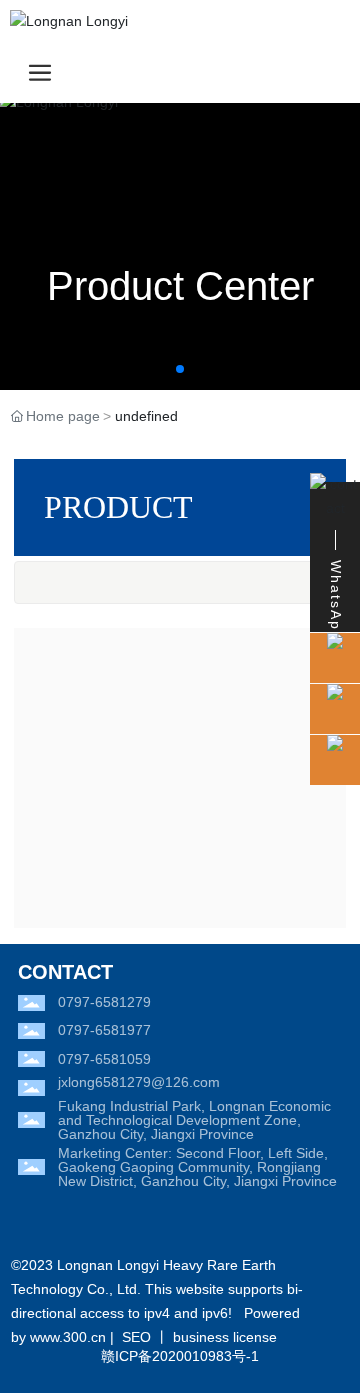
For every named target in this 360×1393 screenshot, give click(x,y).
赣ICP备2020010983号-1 (180, 1356)
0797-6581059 (104, 1059)
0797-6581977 (104, 1030)
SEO (136, 1337)
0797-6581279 (104, 1002)
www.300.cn (68, 1337)
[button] (180, 369)
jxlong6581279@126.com (139, 1082)
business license (225, 1337)
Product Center (180, 286)
